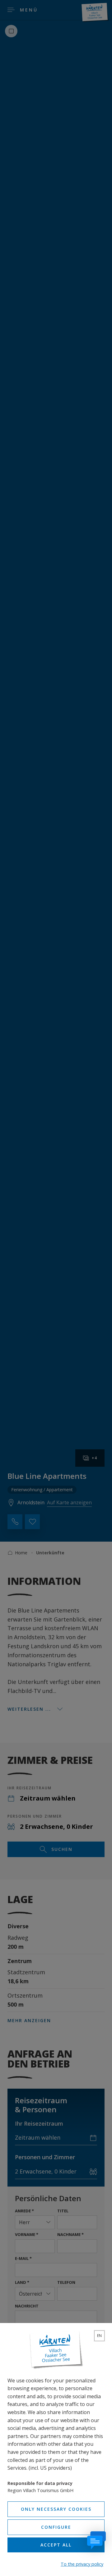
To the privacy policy (82, 2564)
